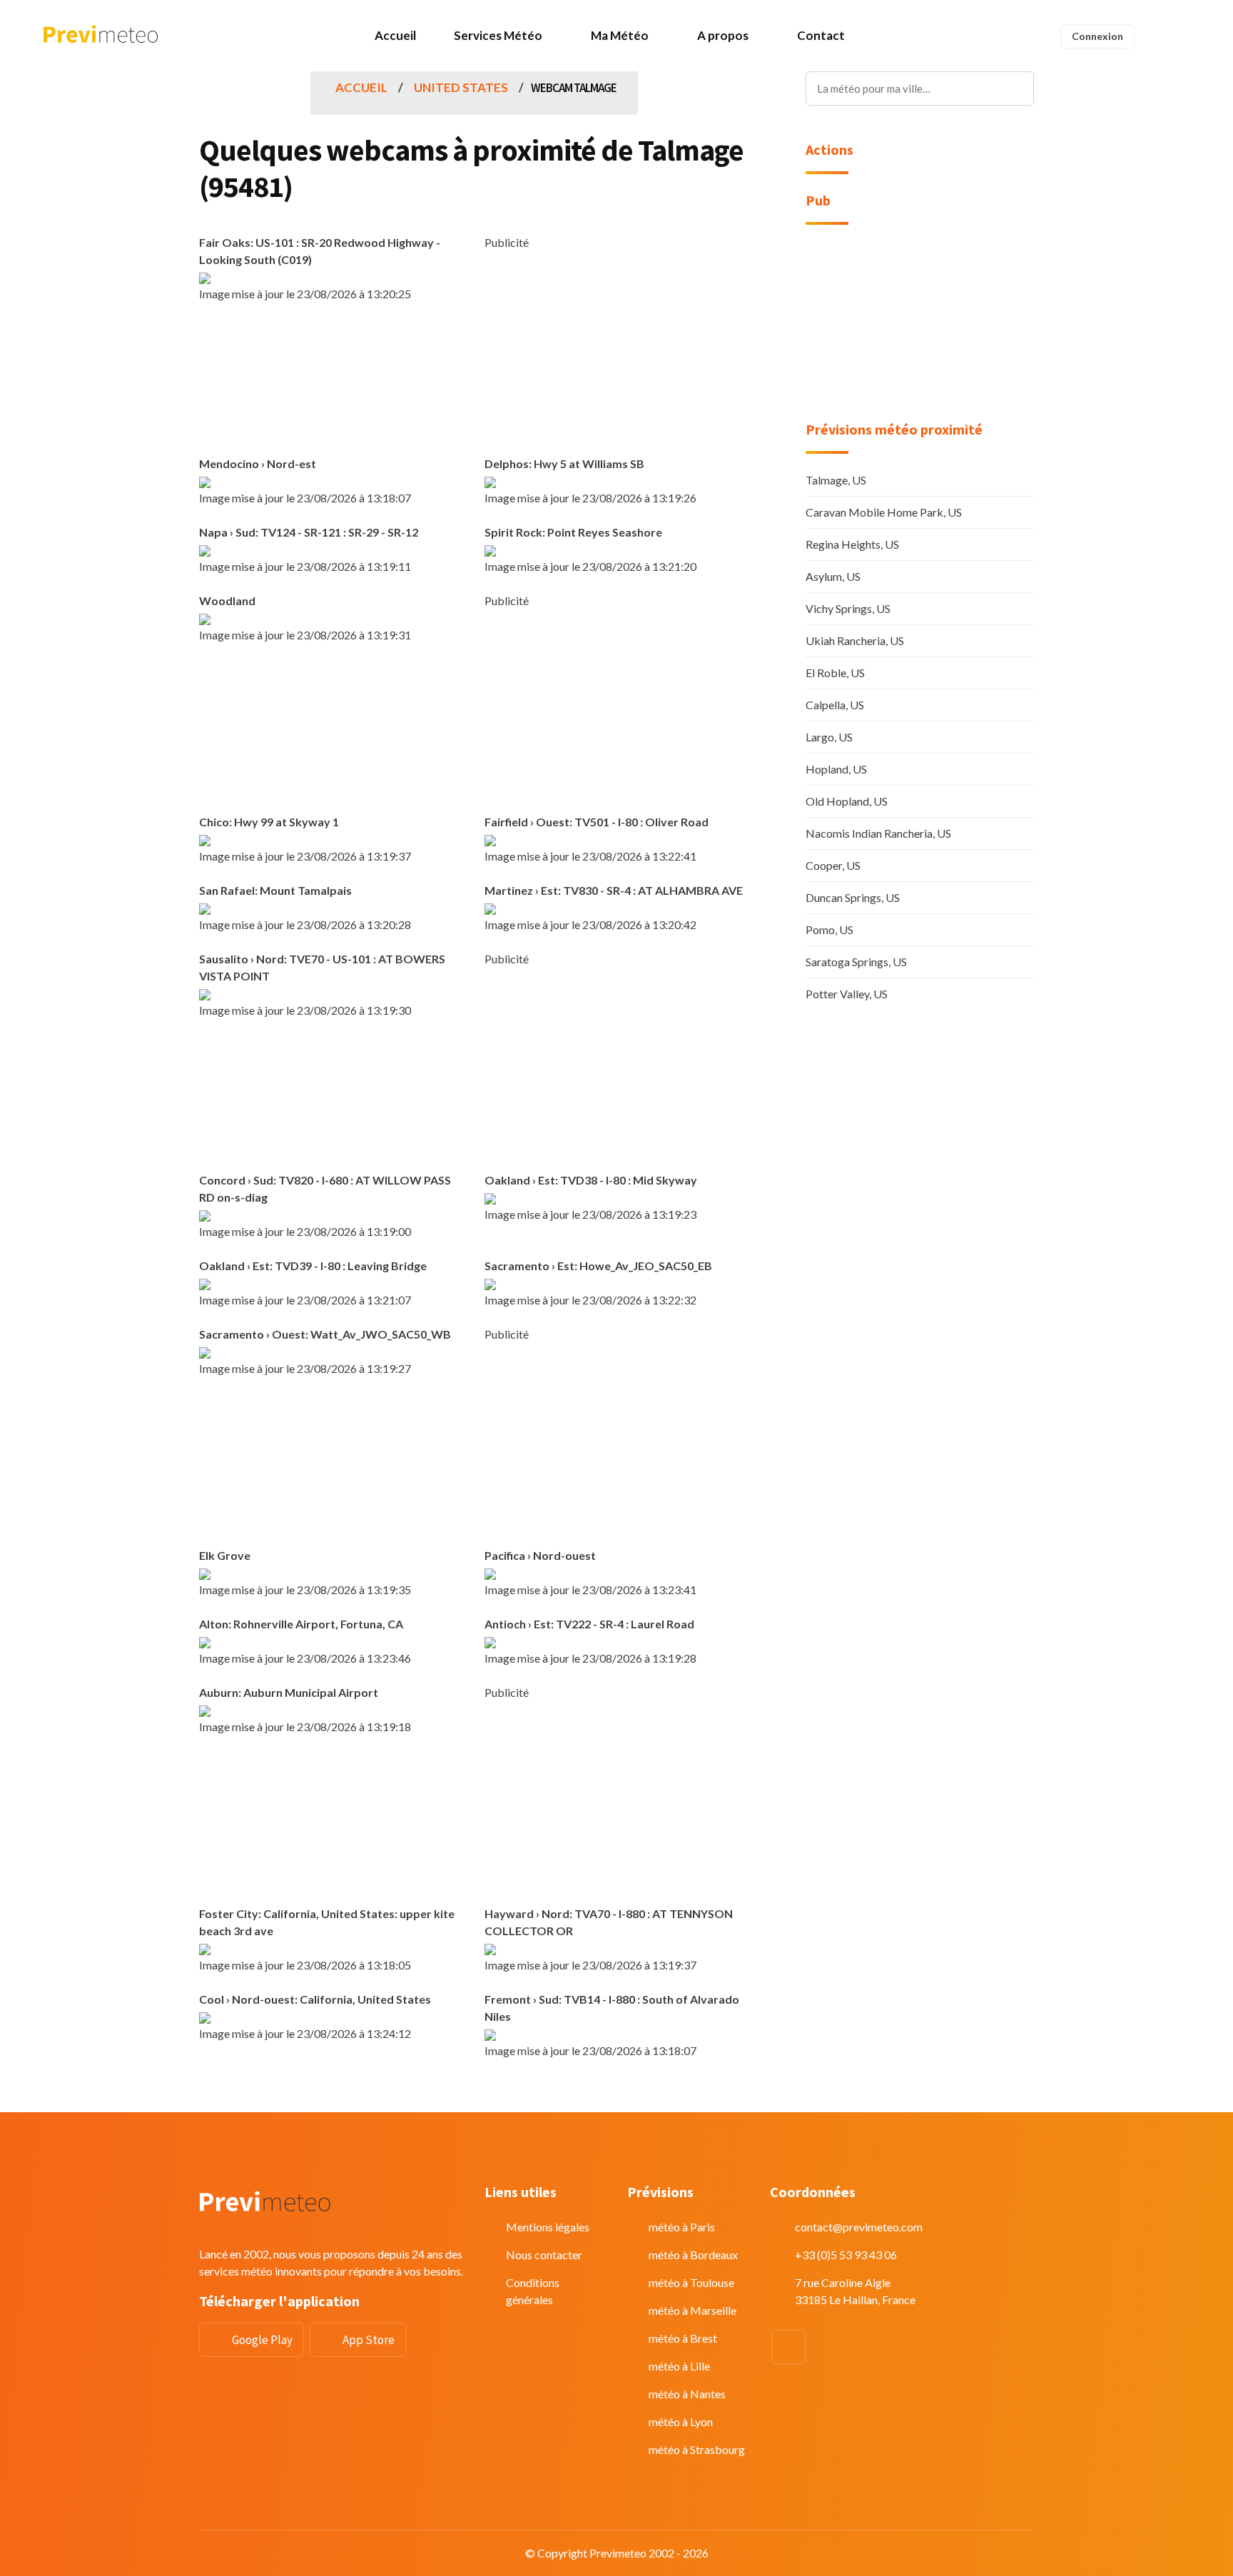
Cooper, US (833, 865)
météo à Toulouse (691, 2282)
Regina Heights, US (852, 544)
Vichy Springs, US (848, 608)
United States (461, 87)
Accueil (395, 35)
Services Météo (498, 35)
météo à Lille (679, 2366)
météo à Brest (683, 2338)
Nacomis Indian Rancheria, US (878, 833)
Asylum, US (833, 576)
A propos (723, 35)
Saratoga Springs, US (856, 962)
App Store (369, 2340)
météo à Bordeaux (693, 2255)
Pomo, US (829, 929)
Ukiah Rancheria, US (855, 640)
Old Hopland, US (847, 801)
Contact (821, 35)
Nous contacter (544, 2255)
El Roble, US (835, 673)
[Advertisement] (616, 351)
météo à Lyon (681, 2422)
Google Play (262, 2340)
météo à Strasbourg (697, 2449)
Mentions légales (548, 2227)
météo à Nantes (687, 2394)
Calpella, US (835, 705)
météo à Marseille (692, 2310)
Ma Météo (620, 35)
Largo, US (829, 737)
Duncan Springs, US (853, 897)
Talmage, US (836, 480)
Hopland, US (836, 769)
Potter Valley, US (847, 994)
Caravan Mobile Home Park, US (884, 512)
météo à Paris (682, 2227)
